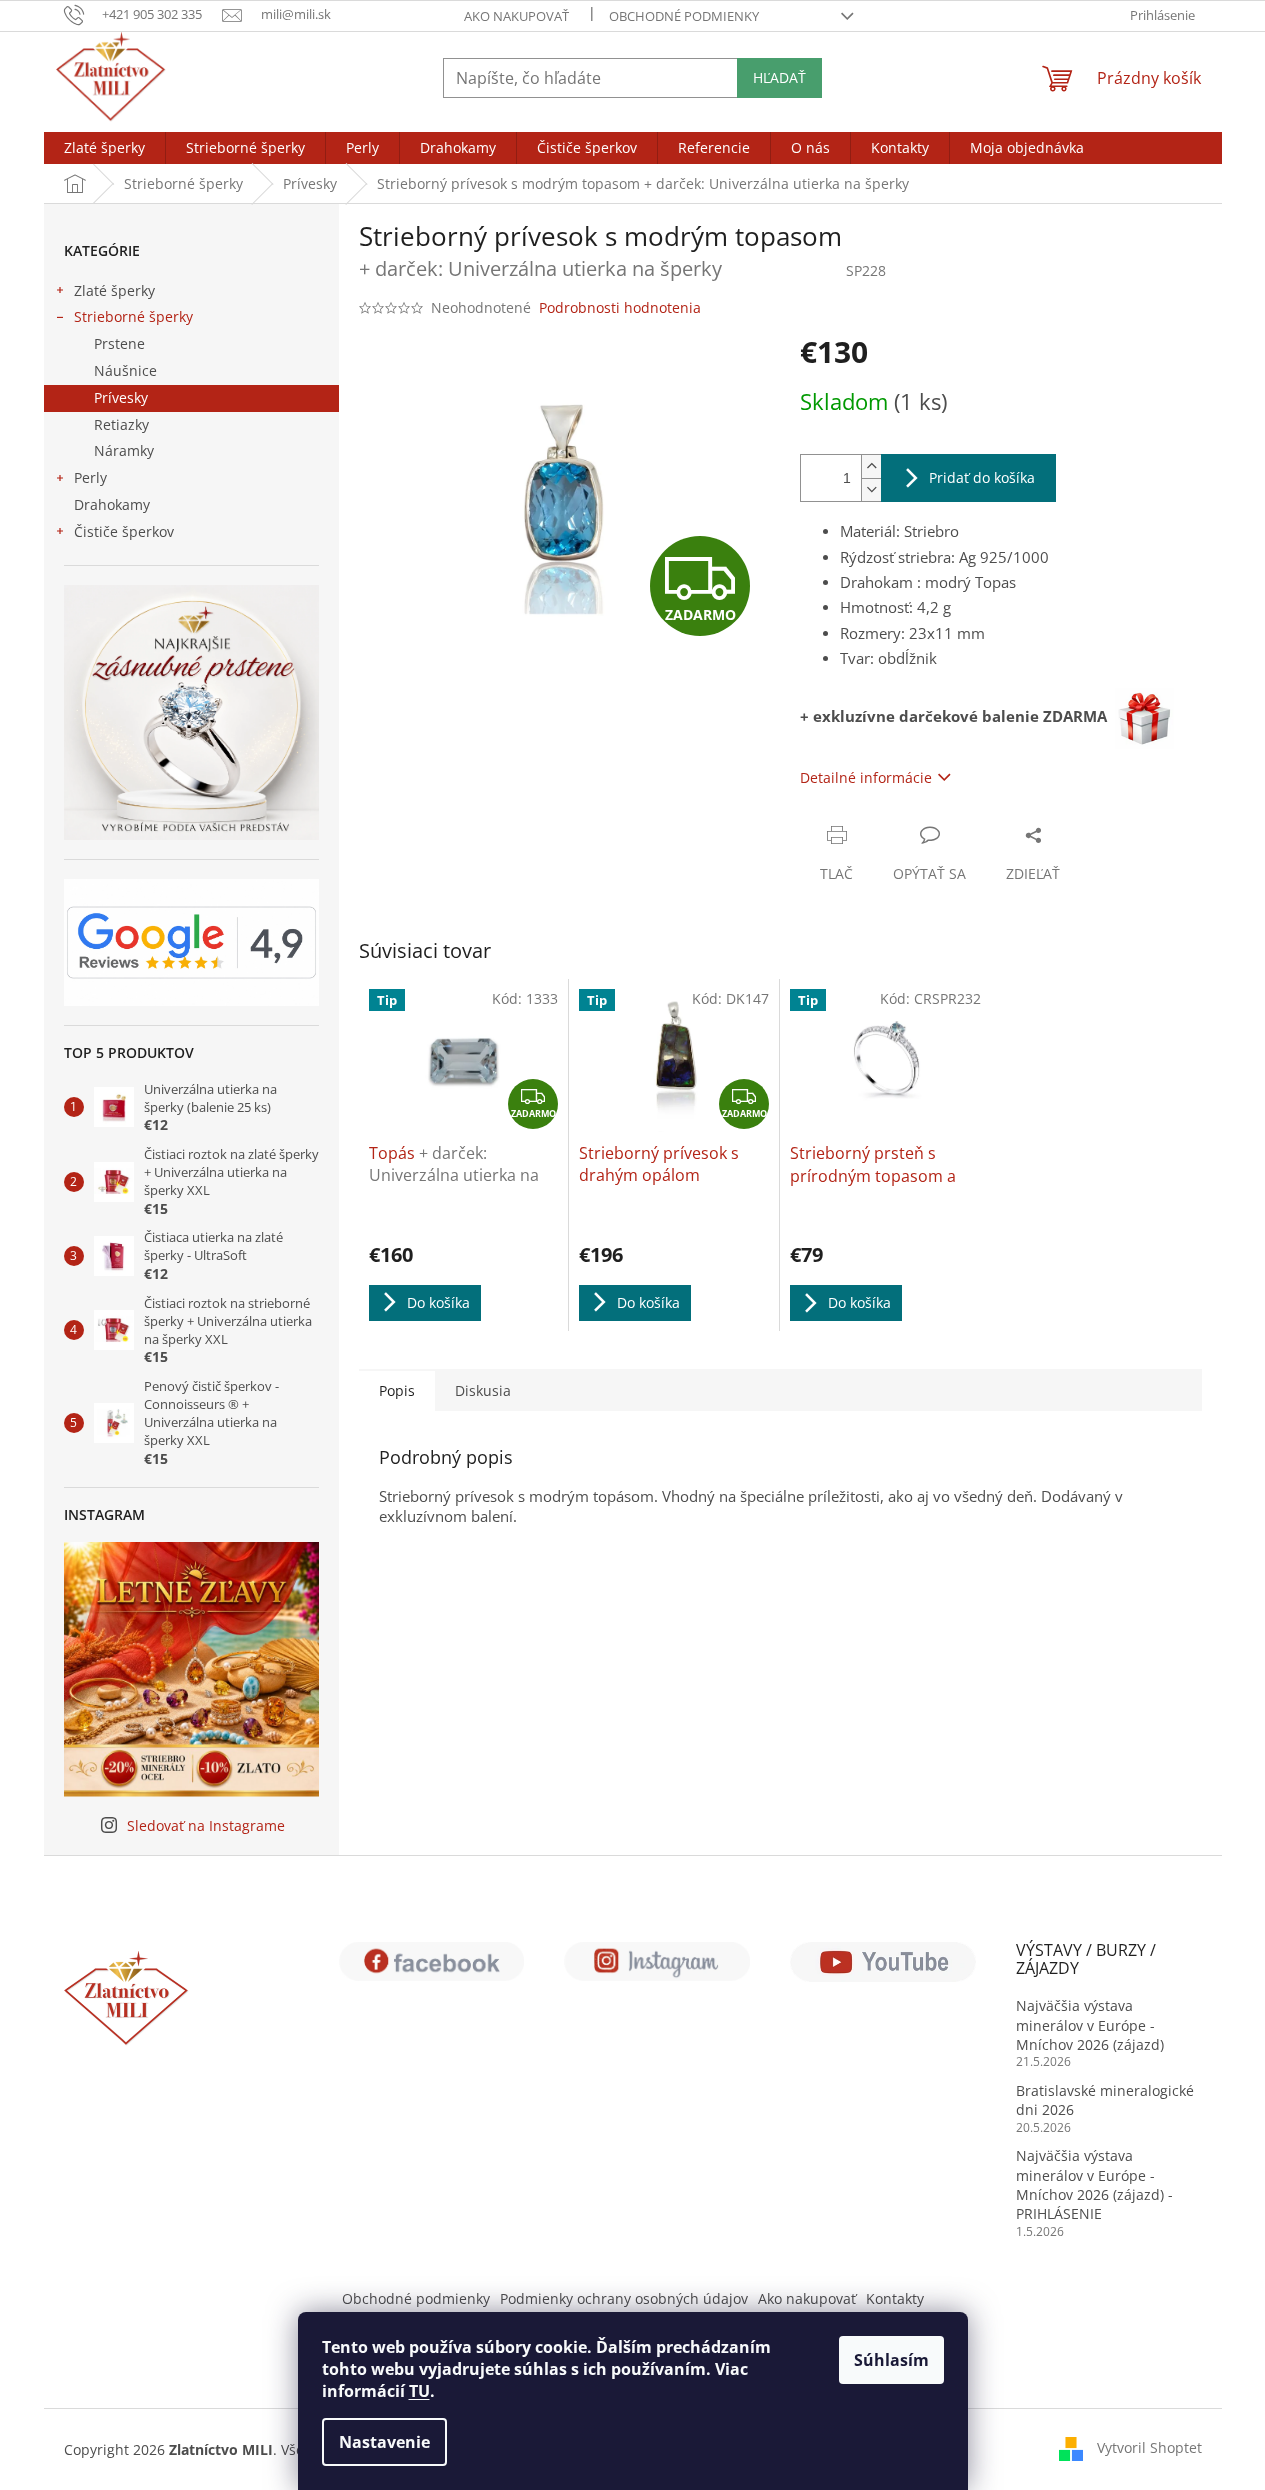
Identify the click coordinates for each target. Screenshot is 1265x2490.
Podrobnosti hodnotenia (620, 307)
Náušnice (125, 370)
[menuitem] (104, 148)
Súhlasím (891, 2360)
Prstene (119, 343)
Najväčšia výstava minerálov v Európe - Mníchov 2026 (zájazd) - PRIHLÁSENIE (1094, 2184)
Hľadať (779, 77)
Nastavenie (384, 2442)
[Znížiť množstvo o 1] (871, 489)
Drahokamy (112, 504)
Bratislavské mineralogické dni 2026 (1105, 2100)
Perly (90, 477)
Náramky (124, 450)
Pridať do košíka (982, 477)
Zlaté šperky (114, 290)
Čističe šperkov (124, 531)
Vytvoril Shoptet (1149, 2447)
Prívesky (121, 397)
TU (419, 2391)
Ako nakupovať (516, 16)
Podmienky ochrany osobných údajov (624, 2298)
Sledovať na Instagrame (206, 1825)
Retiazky (121, 424)
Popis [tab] (397, 1390)
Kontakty (895, 2298)
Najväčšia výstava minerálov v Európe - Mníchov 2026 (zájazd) (1090, 2025)
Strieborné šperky (133, 316)
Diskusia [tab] (483, 1390)
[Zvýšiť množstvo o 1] (871, 466)
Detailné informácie (866, 777)
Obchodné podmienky (684, 16)
